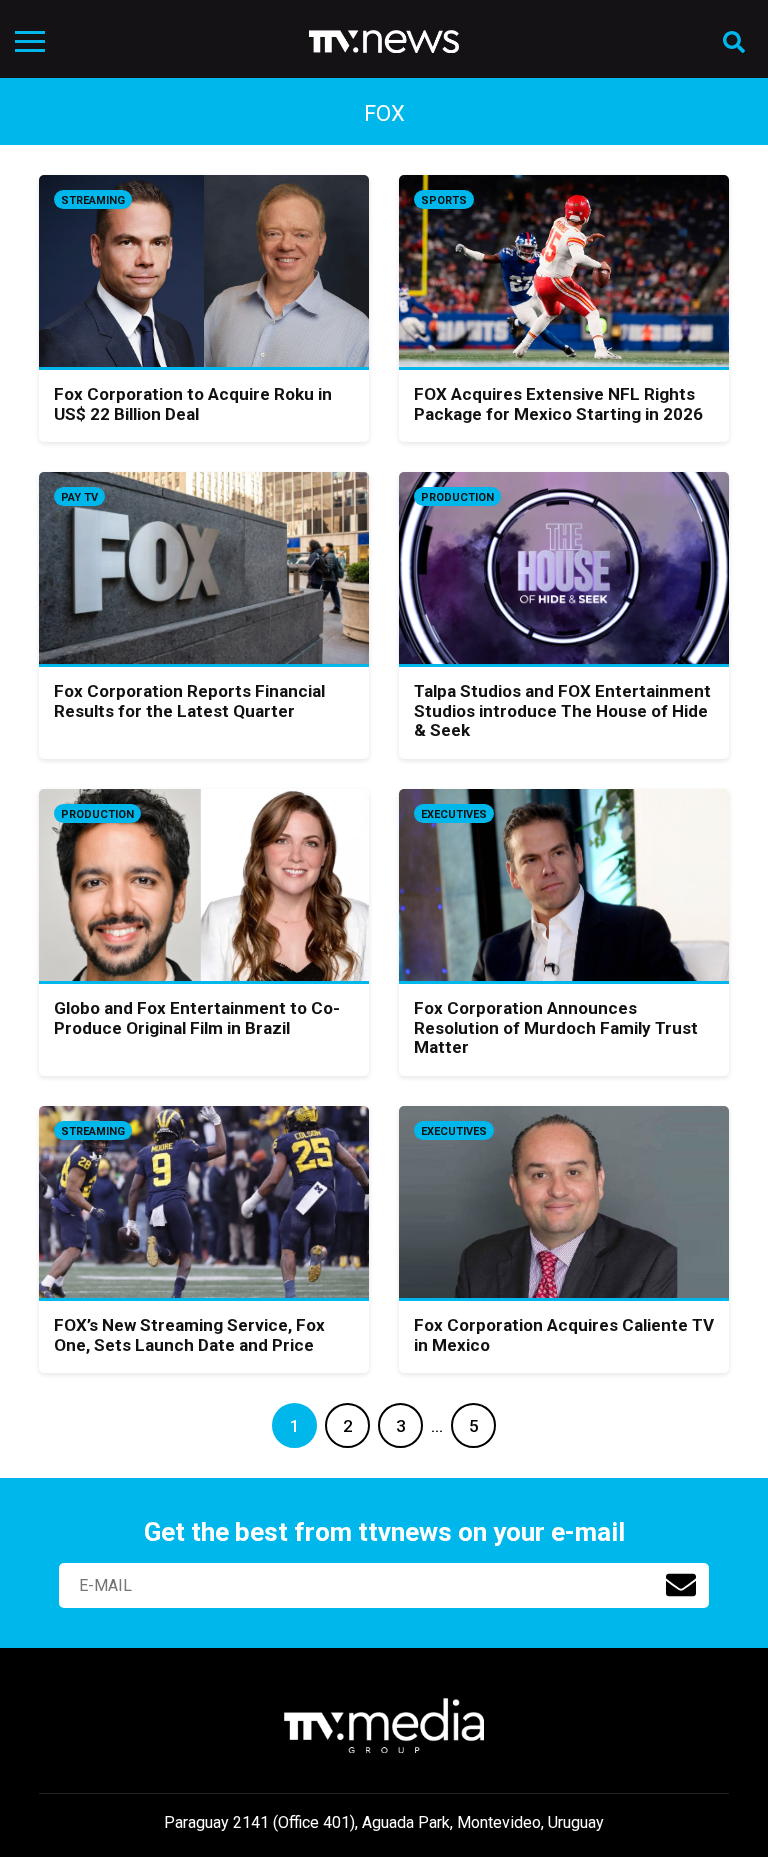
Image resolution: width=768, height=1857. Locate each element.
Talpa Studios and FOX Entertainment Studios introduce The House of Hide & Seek (562, 710)
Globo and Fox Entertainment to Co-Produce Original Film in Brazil (197, 1018)
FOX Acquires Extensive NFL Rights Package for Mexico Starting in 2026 (558, 404)
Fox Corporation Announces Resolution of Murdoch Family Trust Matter (556, 1027)
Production (457, 497)
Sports (444, 200)
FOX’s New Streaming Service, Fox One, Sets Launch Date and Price (189, 1335)
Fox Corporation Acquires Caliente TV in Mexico (564, 1335)
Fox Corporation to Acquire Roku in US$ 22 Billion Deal (193, 404)
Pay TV (79, 497)
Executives (454, 814)
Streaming (93, 200)
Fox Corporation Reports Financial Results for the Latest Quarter (189, 701)
